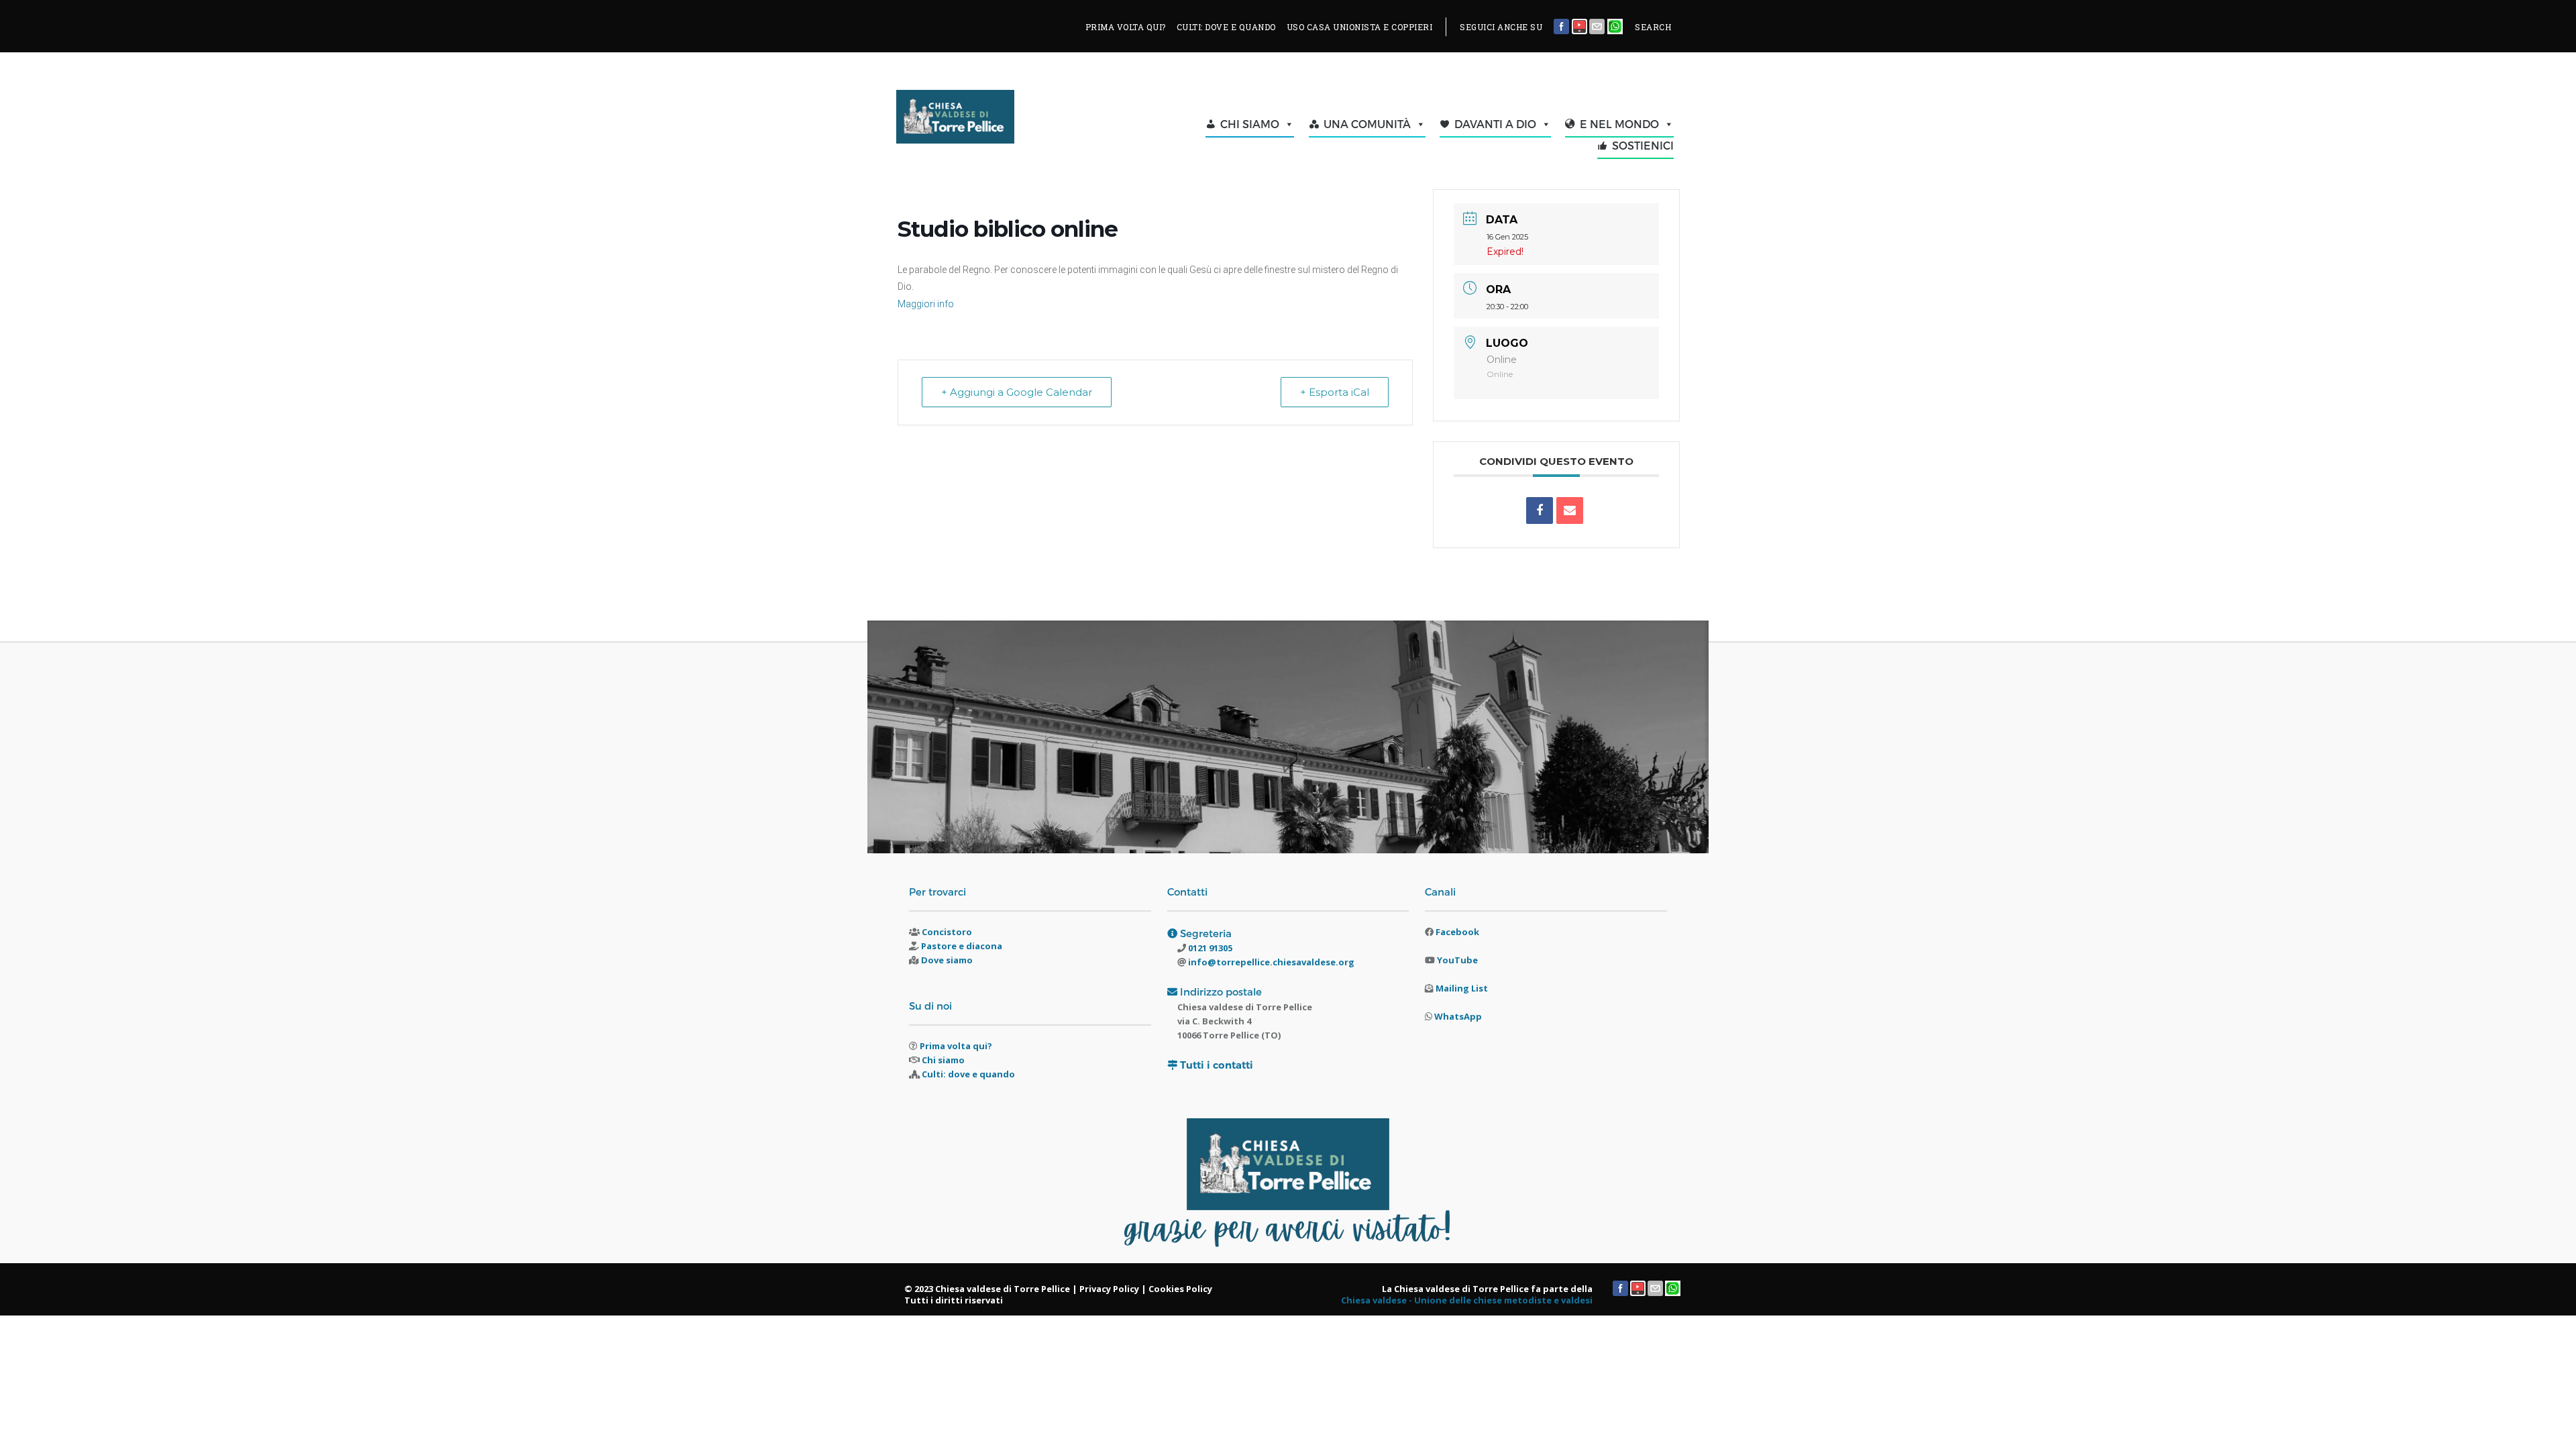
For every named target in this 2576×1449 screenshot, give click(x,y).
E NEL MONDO (1619, 124)
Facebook (1457, 932)
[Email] (1570, 511)
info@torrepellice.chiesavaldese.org (1270, 962)
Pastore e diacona (962, 946)
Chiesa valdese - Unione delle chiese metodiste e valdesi (1467, 1300)
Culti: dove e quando (968, 1074)
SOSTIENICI (1643, 145)
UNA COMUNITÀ (1367, 124)
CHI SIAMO (1250, 124)
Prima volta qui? (956, 1046)
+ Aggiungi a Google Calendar (1017, 392)
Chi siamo (943, 1060)
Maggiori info (926, 304)
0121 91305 (1209, 948)
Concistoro (947, 932)
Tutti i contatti (1217, 1065)
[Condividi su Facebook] (1540, 511)
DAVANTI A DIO (1495, 124)
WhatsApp (1458, 1016)
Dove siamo (947, 960)
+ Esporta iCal (1335, 392)
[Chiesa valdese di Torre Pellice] (988, 120)
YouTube (1457, 960)
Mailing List (1462, 988)
